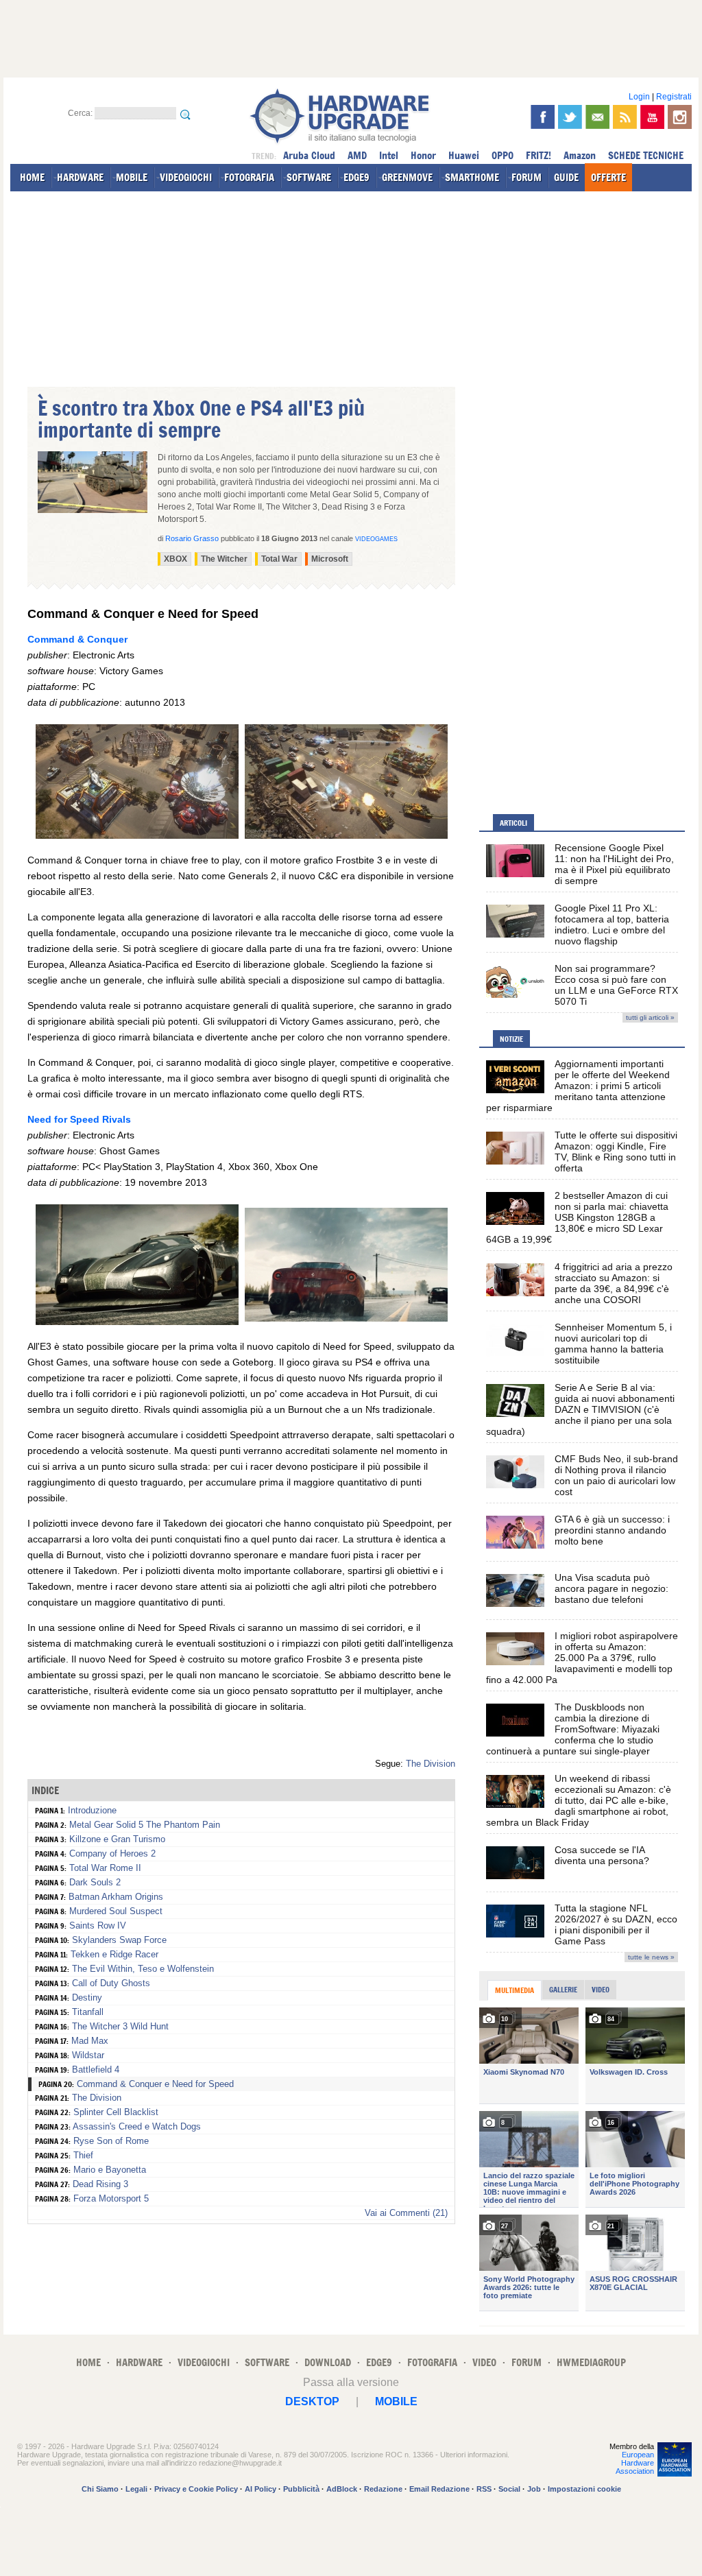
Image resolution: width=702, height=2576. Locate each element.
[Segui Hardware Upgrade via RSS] (625, 117)
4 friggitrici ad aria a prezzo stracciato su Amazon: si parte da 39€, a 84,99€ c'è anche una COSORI (614, 1283)
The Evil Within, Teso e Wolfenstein (143, 1969)
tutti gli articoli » (650, 1017)
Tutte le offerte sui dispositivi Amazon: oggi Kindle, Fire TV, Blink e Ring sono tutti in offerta (616, 1152)
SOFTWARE (309, 177)
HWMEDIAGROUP (591, 2362)
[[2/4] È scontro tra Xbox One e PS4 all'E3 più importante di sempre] (346, 835)
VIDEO (484, 2362)
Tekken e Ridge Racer (114, 1954)
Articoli (513, 823)
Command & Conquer (77, 639)
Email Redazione (439, 2489)
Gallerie (563, 1990)
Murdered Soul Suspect (116, 1911)
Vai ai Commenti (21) (406, 2213)
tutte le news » (651, 1957)
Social (509, 2489)
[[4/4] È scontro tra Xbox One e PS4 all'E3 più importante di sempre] (346, 1318)
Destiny (87, 1997)
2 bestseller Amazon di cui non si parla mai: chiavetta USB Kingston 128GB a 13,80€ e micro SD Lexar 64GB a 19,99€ (577, 1217)
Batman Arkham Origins (116, 1897)
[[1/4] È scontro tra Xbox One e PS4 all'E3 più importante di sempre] (137, 835)
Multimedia (515, 1990)
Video (601, 1990)
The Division (431, 1764)
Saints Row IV (98, 1925)
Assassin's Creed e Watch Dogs (137, 2126)
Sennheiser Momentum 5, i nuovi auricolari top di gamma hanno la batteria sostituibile (613, 1344)
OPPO (503, 155)
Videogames (376, 539)
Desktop (312, 2401)
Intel (389, 155)
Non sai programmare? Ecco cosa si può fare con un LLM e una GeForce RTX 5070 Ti (616, 985)
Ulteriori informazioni (474, 2455)
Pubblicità (301, 2489)
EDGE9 (356, 177)
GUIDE (566, 177)
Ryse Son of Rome (111, 2141)
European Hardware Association (635, 2463)
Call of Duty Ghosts (111, 1983)
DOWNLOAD (328, 2362)
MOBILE (132, 177)
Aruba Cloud (309, 155)
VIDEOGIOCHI (186, 177)
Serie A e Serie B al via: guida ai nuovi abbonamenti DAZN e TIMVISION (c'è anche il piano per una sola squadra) (580, 1409)
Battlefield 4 (96, 2070)
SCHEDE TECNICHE (646, 155)
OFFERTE (608, 177)
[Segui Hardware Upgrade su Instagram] (680, 117)
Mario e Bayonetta (110, 2170)
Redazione (383, 2489)
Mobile (396, 2401)
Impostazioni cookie (584, 2489)
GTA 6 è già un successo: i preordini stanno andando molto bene (612, 1530)
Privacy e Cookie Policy (196, 2489)
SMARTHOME (472, 177)
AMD (357, 155)
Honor (423, 155)
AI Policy (261, 2489)
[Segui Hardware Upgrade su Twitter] (570, 117)
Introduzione (92, 1810)
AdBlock (342, 2489)
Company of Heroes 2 (112, 1853)
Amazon (580, 155)
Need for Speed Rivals (79, 1119)
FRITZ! (538, 155)
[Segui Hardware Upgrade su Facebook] (543, 117)
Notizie (511, 1039)
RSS (484, 2489)
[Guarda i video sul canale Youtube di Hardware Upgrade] (652, 117)
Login (639, 97)
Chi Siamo (100, 2489)
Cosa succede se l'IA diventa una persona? (602, 1855)
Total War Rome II (105, 1868)
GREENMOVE (407, 177)
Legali (136, 2489)
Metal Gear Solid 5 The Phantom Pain (145, 1825)
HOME (32, 177)
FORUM (526, 177)
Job (534, 2489)
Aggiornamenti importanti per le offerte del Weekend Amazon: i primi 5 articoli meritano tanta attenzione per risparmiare (578, 1086)
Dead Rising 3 (100, 2184)
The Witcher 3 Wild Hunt (120, 2026)
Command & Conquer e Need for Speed (155, 2084)
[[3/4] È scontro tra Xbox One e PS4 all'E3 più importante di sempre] (137, 1322)
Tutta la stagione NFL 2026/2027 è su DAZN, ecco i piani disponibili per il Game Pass (616, 1924)
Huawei (464, 155)
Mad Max (90, 2041)
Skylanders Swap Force (119, 1940)
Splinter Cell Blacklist (116, 2112)
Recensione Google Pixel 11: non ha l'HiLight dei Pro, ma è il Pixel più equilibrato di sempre (614, 864)
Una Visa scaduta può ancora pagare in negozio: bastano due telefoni (612, 1588)
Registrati (674, 97)
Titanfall (88, 2012)
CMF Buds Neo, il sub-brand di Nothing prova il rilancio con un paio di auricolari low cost (616, 1475)
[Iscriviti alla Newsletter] (597, 117)
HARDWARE (80, 177)
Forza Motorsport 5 (111, 2198)
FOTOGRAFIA (249, 177)
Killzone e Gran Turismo (117, 1839)
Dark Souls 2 (95, 1882)
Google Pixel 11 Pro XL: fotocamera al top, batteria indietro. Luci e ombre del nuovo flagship (612, 925)
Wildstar (88, 2055)
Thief (83, 2155)
